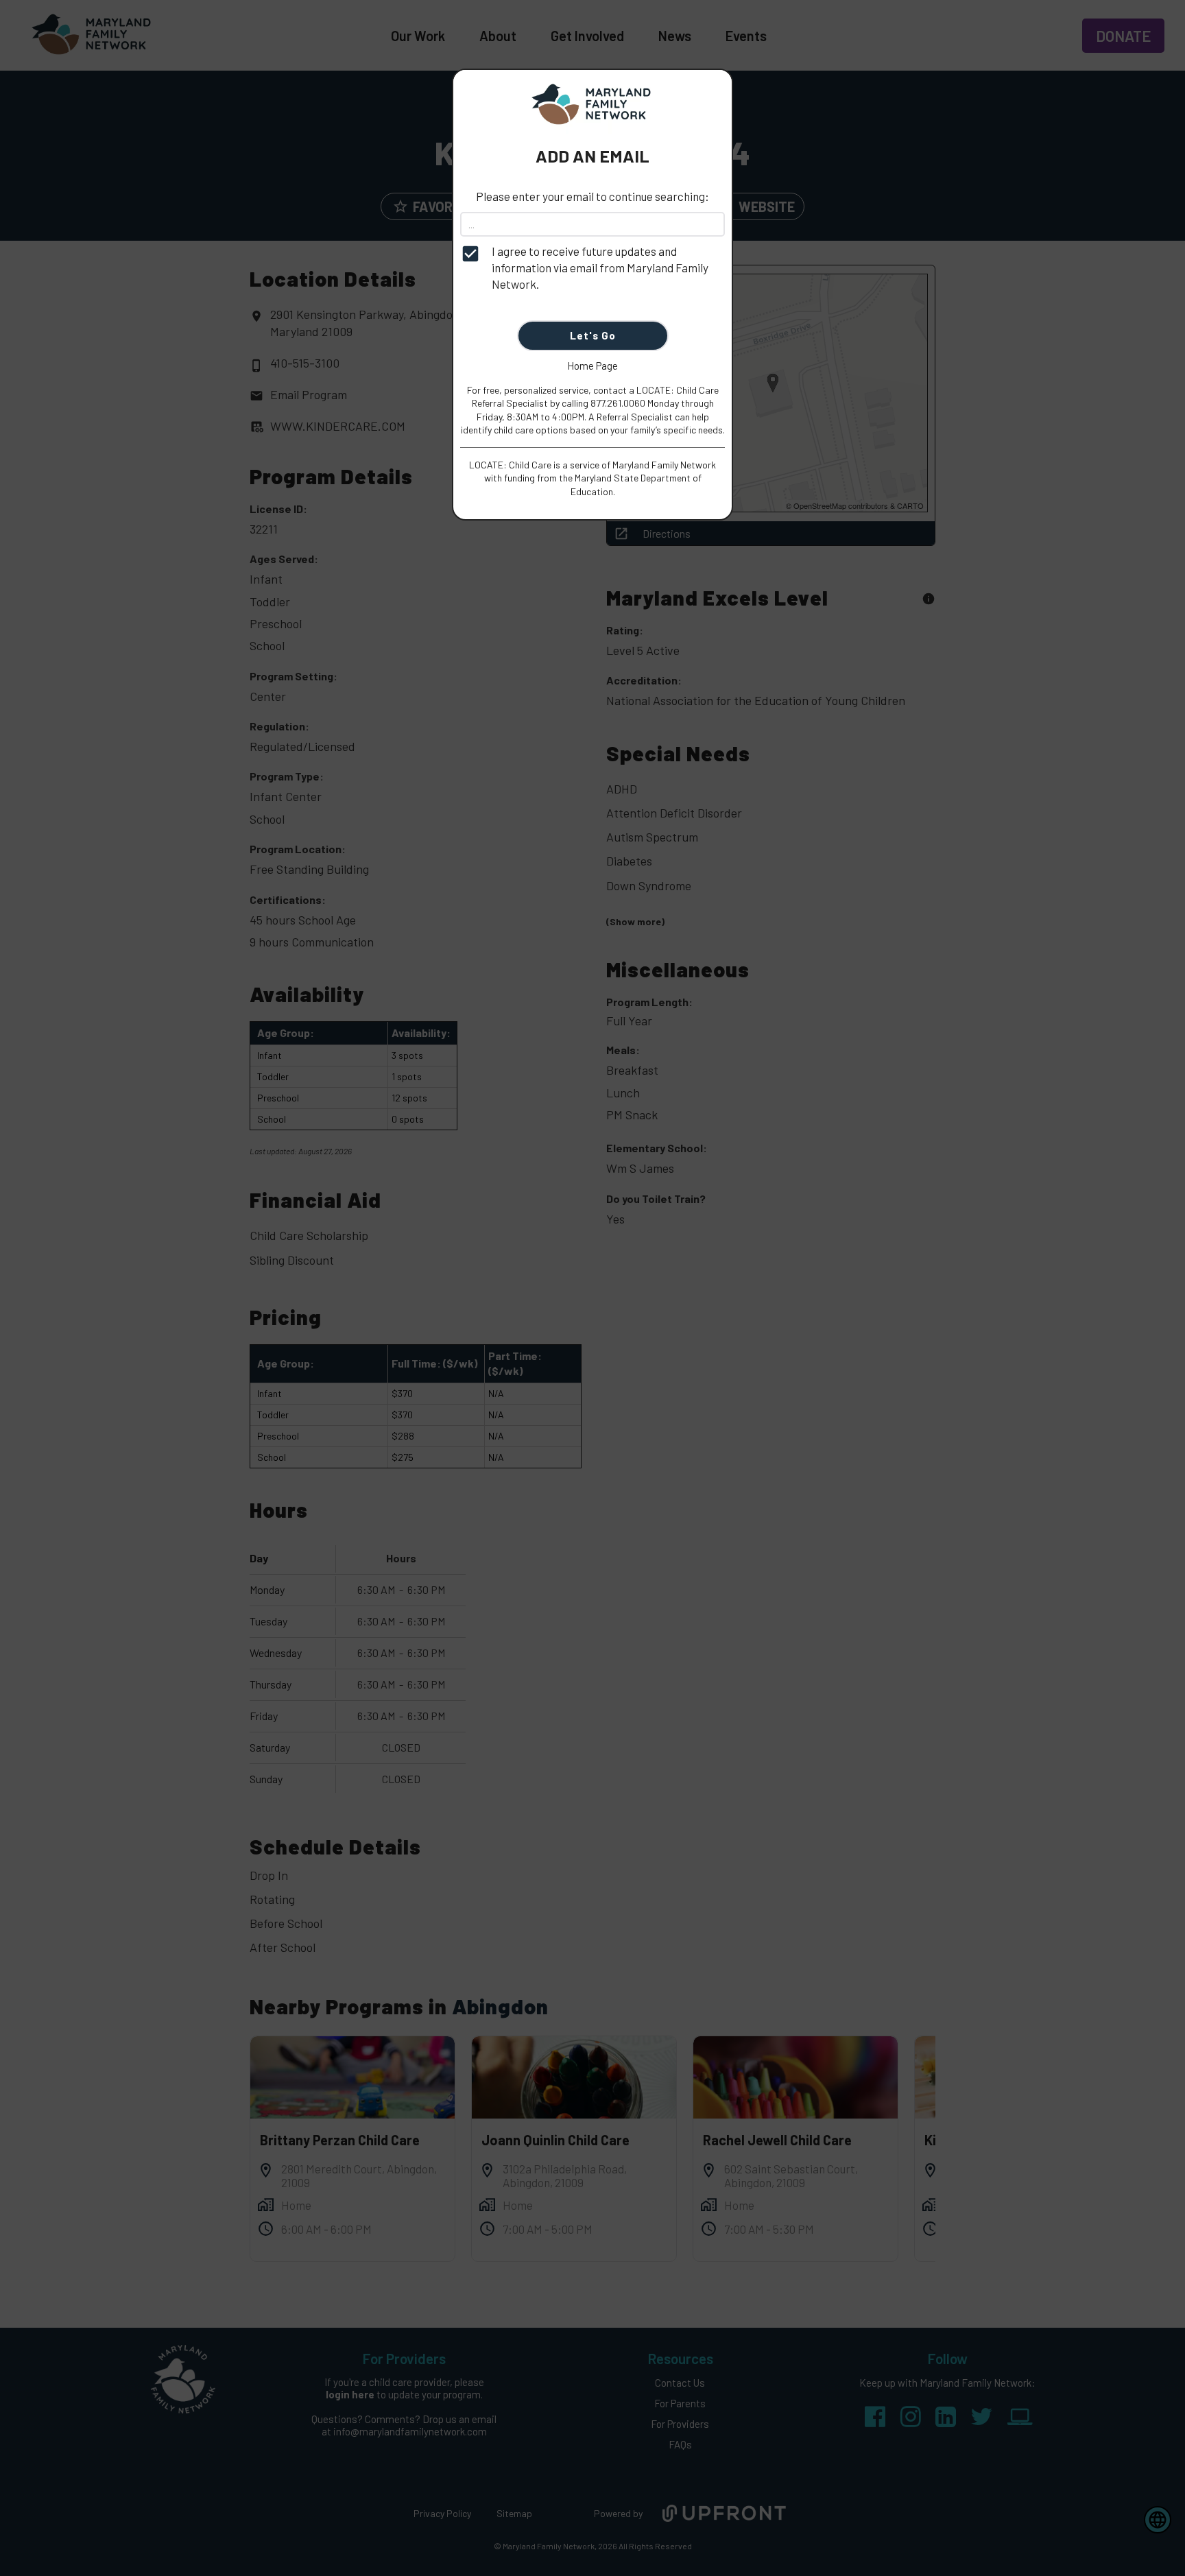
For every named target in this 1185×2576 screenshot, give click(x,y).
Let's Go (593, 335)
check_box (470, 254)
